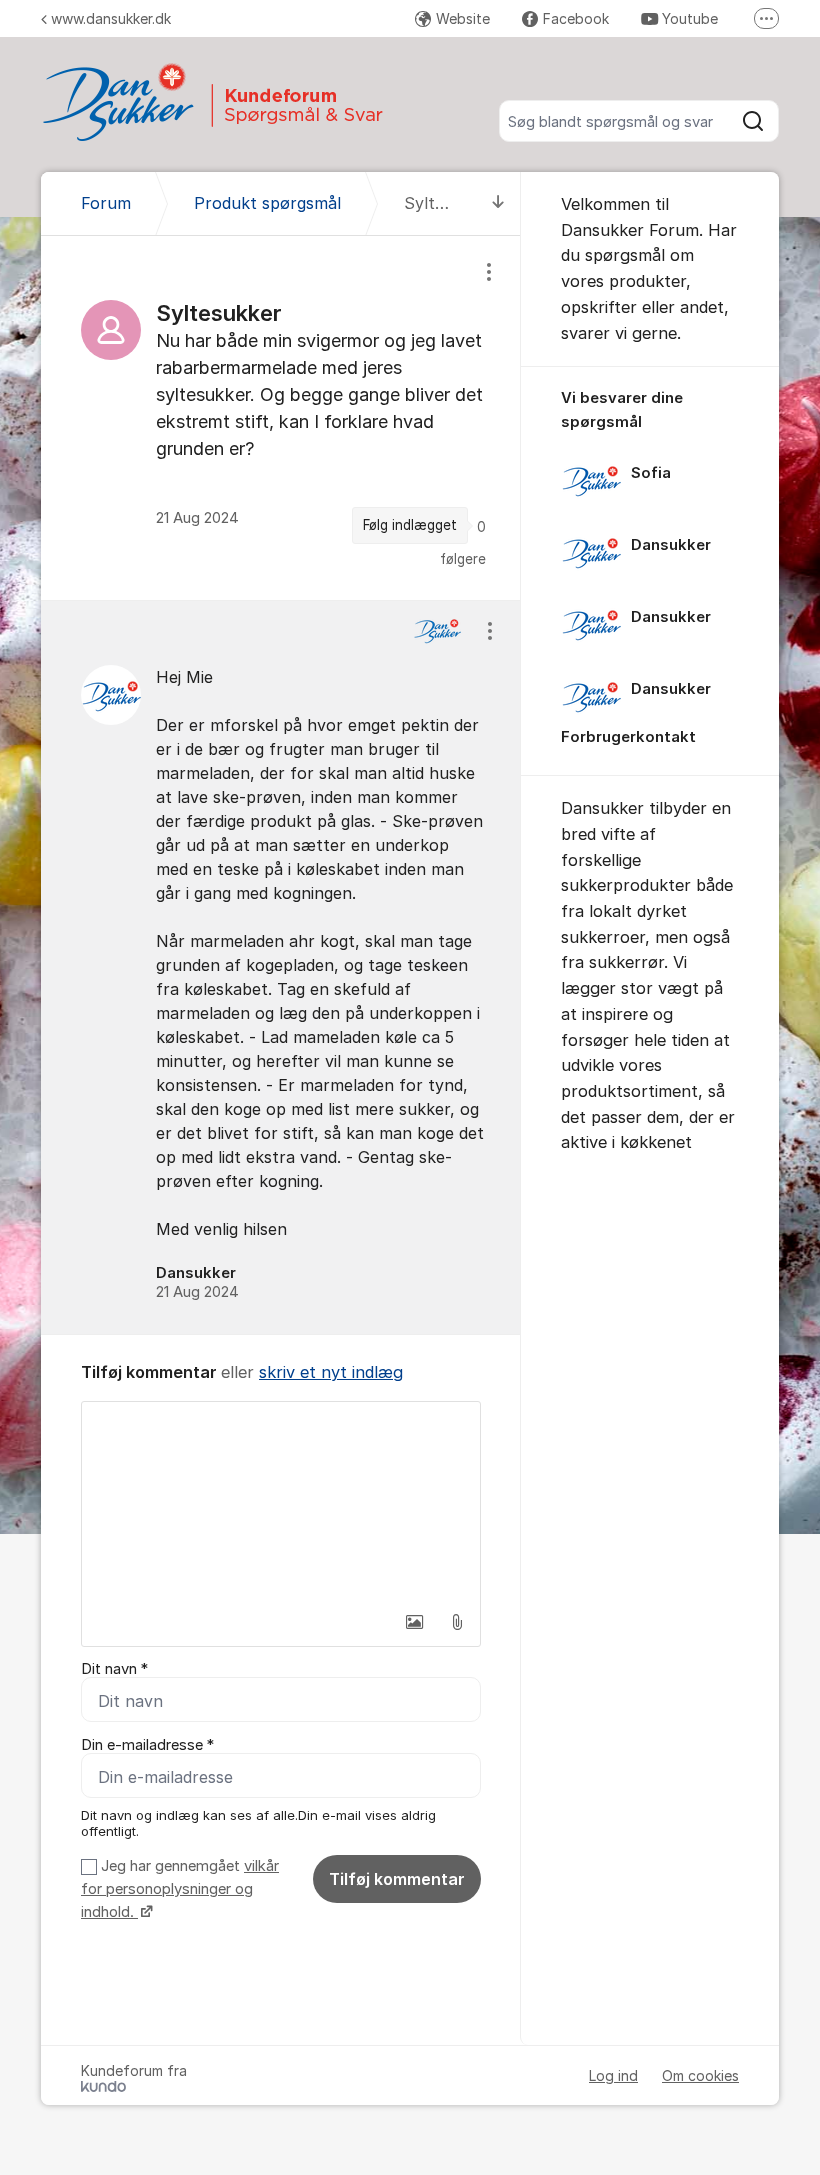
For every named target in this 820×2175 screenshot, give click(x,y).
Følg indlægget (410, 525)
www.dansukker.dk (111, 18)
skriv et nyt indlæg (331, 1372)
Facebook (576, 18)
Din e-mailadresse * (147, 1745)
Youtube (690, 18)
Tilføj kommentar (397, 1879)
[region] (281, 417)
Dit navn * (114, 1669)
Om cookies (700, 2075)
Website (463, 18)
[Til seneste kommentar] (498, 203)
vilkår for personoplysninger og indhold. (180, 1889)
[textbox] (281, 1502)
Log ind (613, 2075)
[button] (415, 1622)
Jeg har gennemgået (180, 1889)
